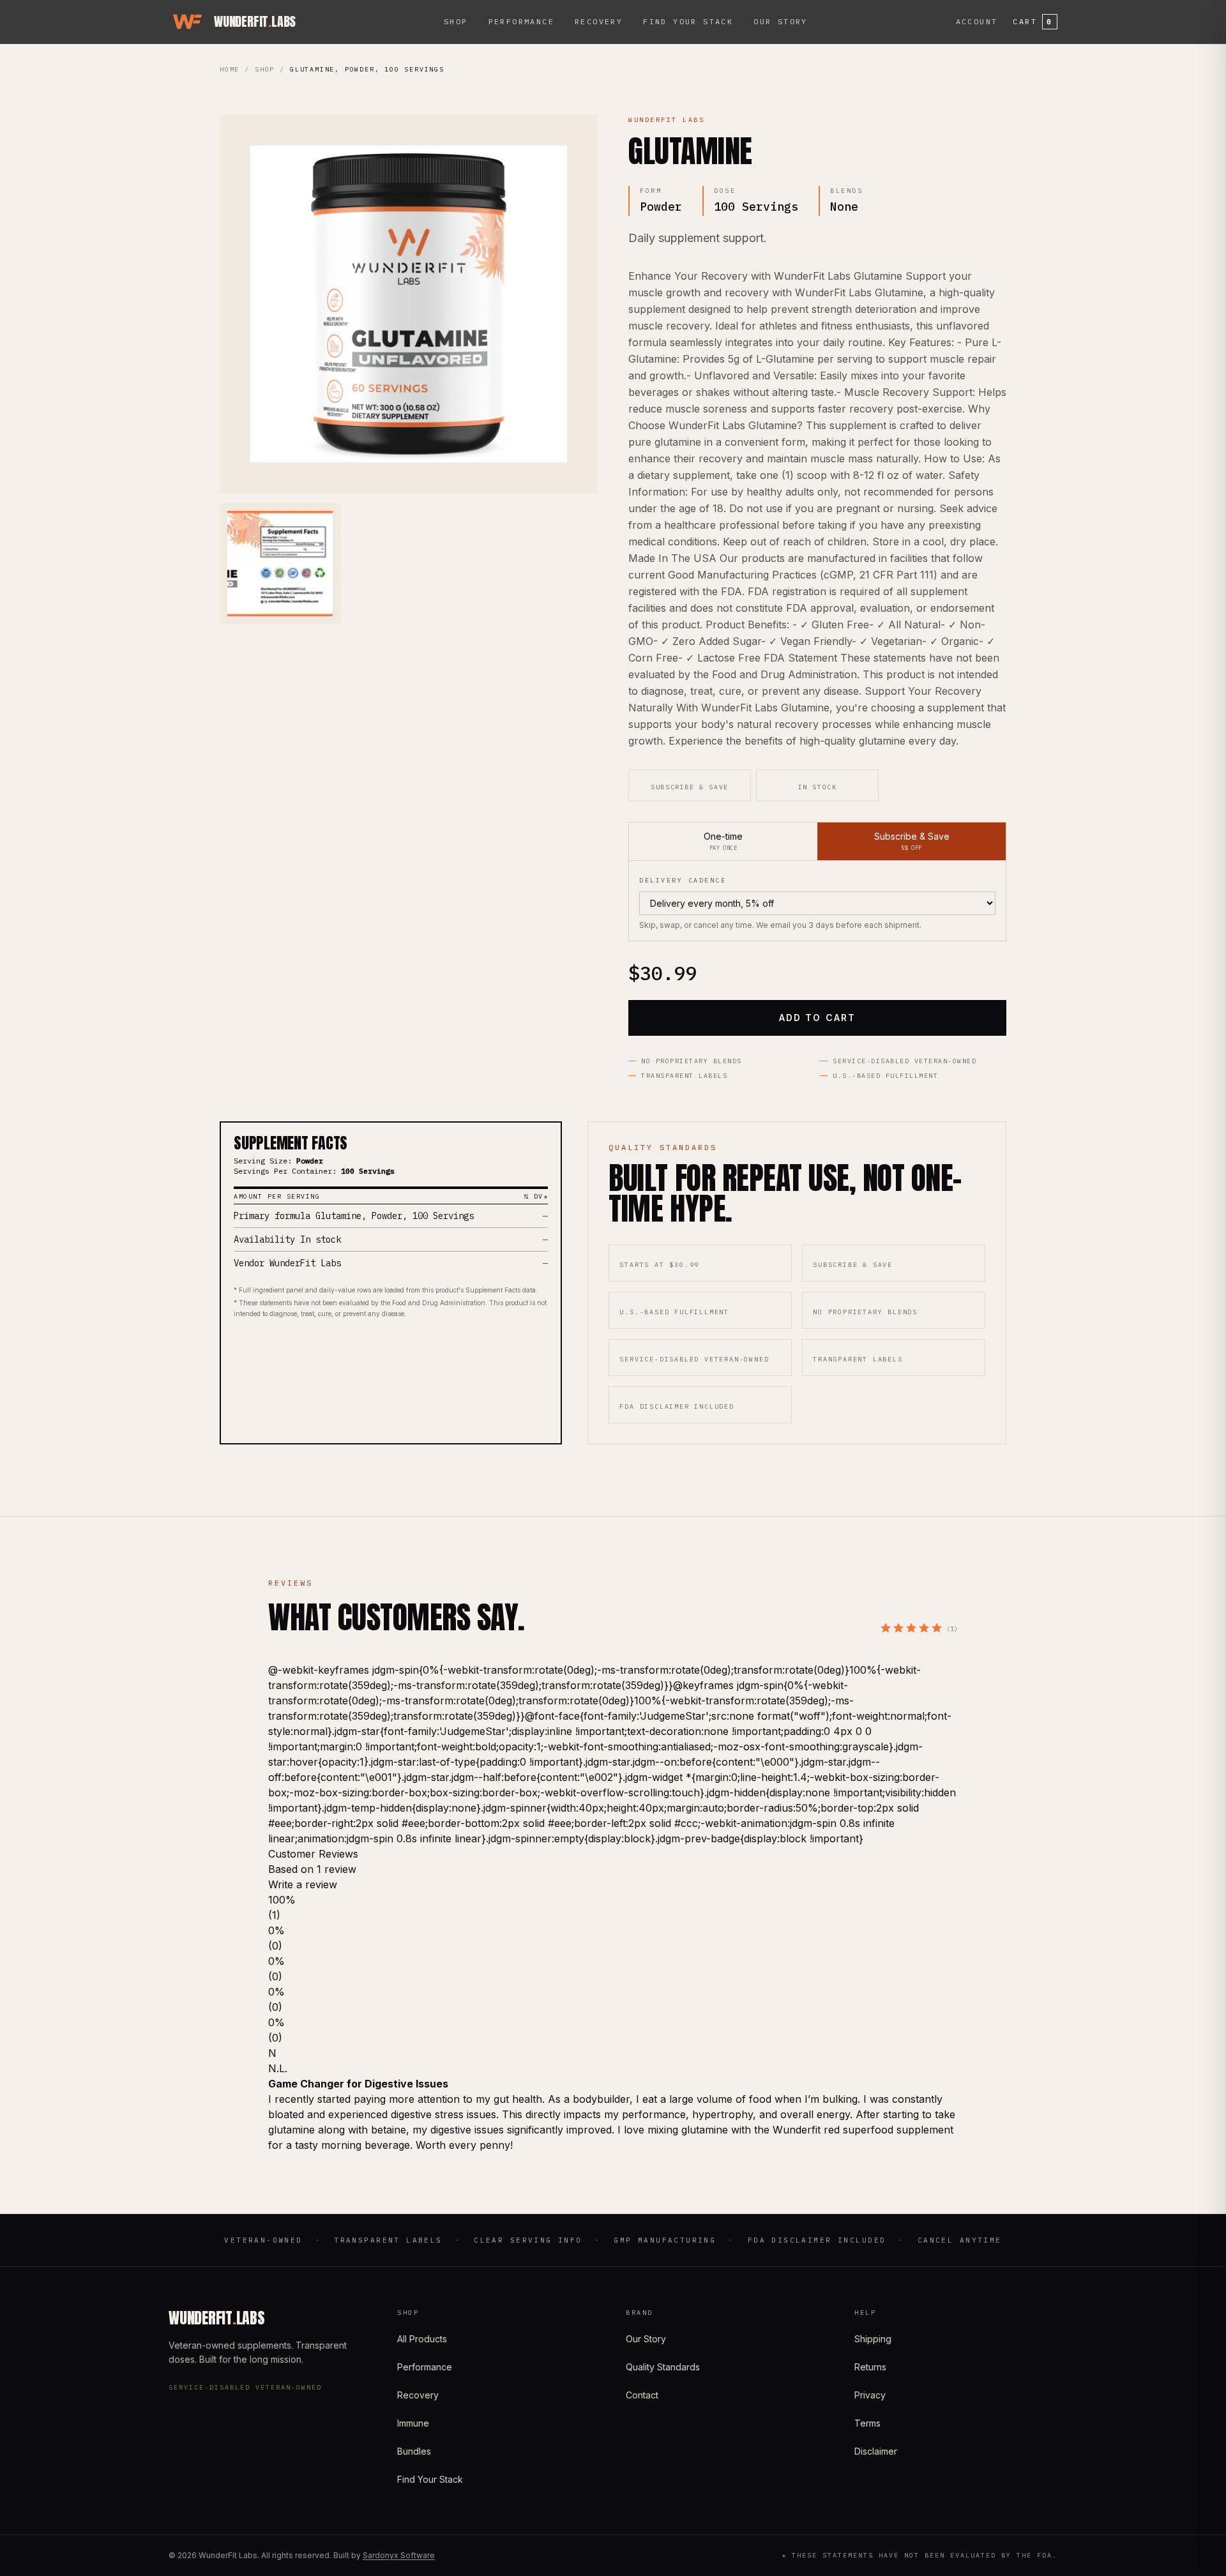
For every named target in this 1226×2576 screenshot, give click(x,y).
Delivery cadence (683, 880)
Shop (456, 21)
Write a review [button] (303, 1884)
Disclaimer (876, 2451)
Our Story (781, 21)
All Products (422, 2339)
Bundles (414, 2451)
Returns (870, 2367)
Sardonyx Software (399, 2555)
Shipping (873, 2339)
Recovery (599, 21)
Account (977, 21)
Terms (867, 2423)
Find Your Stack (688, 21)
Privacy (870, 2395)
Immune (413, 2423)
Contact (642, 2395)
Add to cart (817, 1018)
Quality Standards (663, 2367)
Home (230, 69)
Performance (521, 21)
